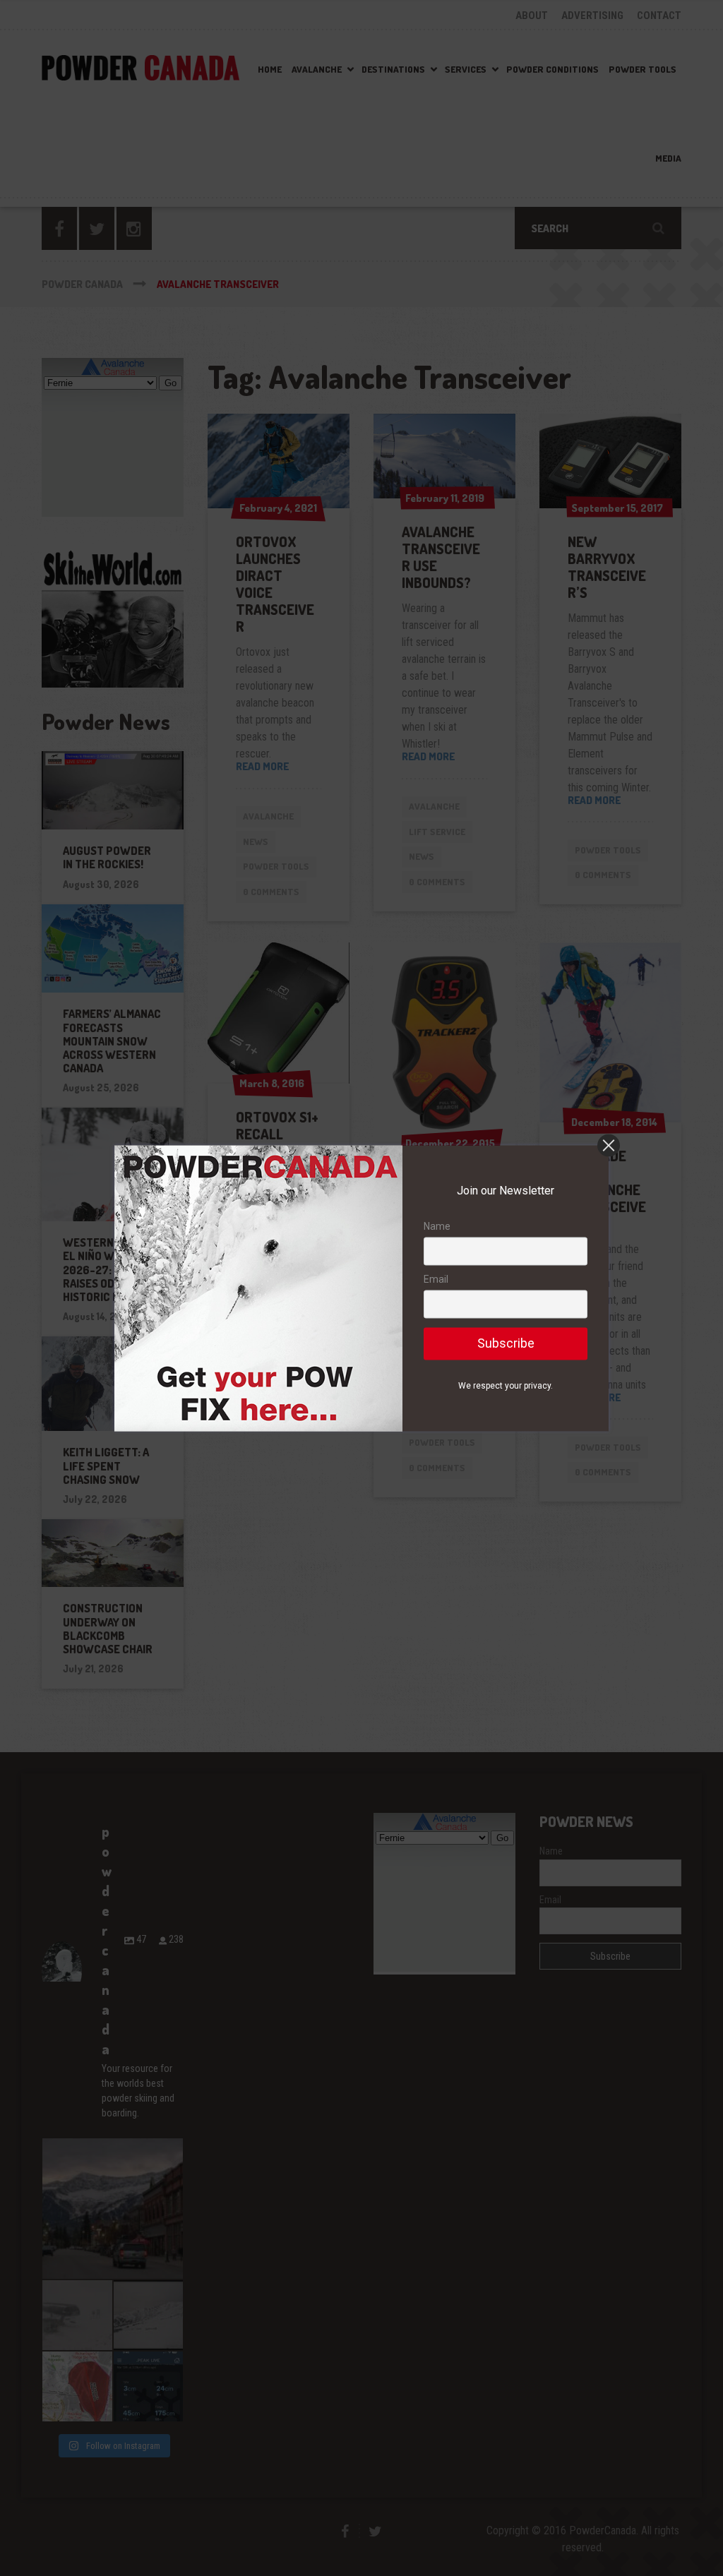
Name (437, 1226)
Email (436, 1280)
